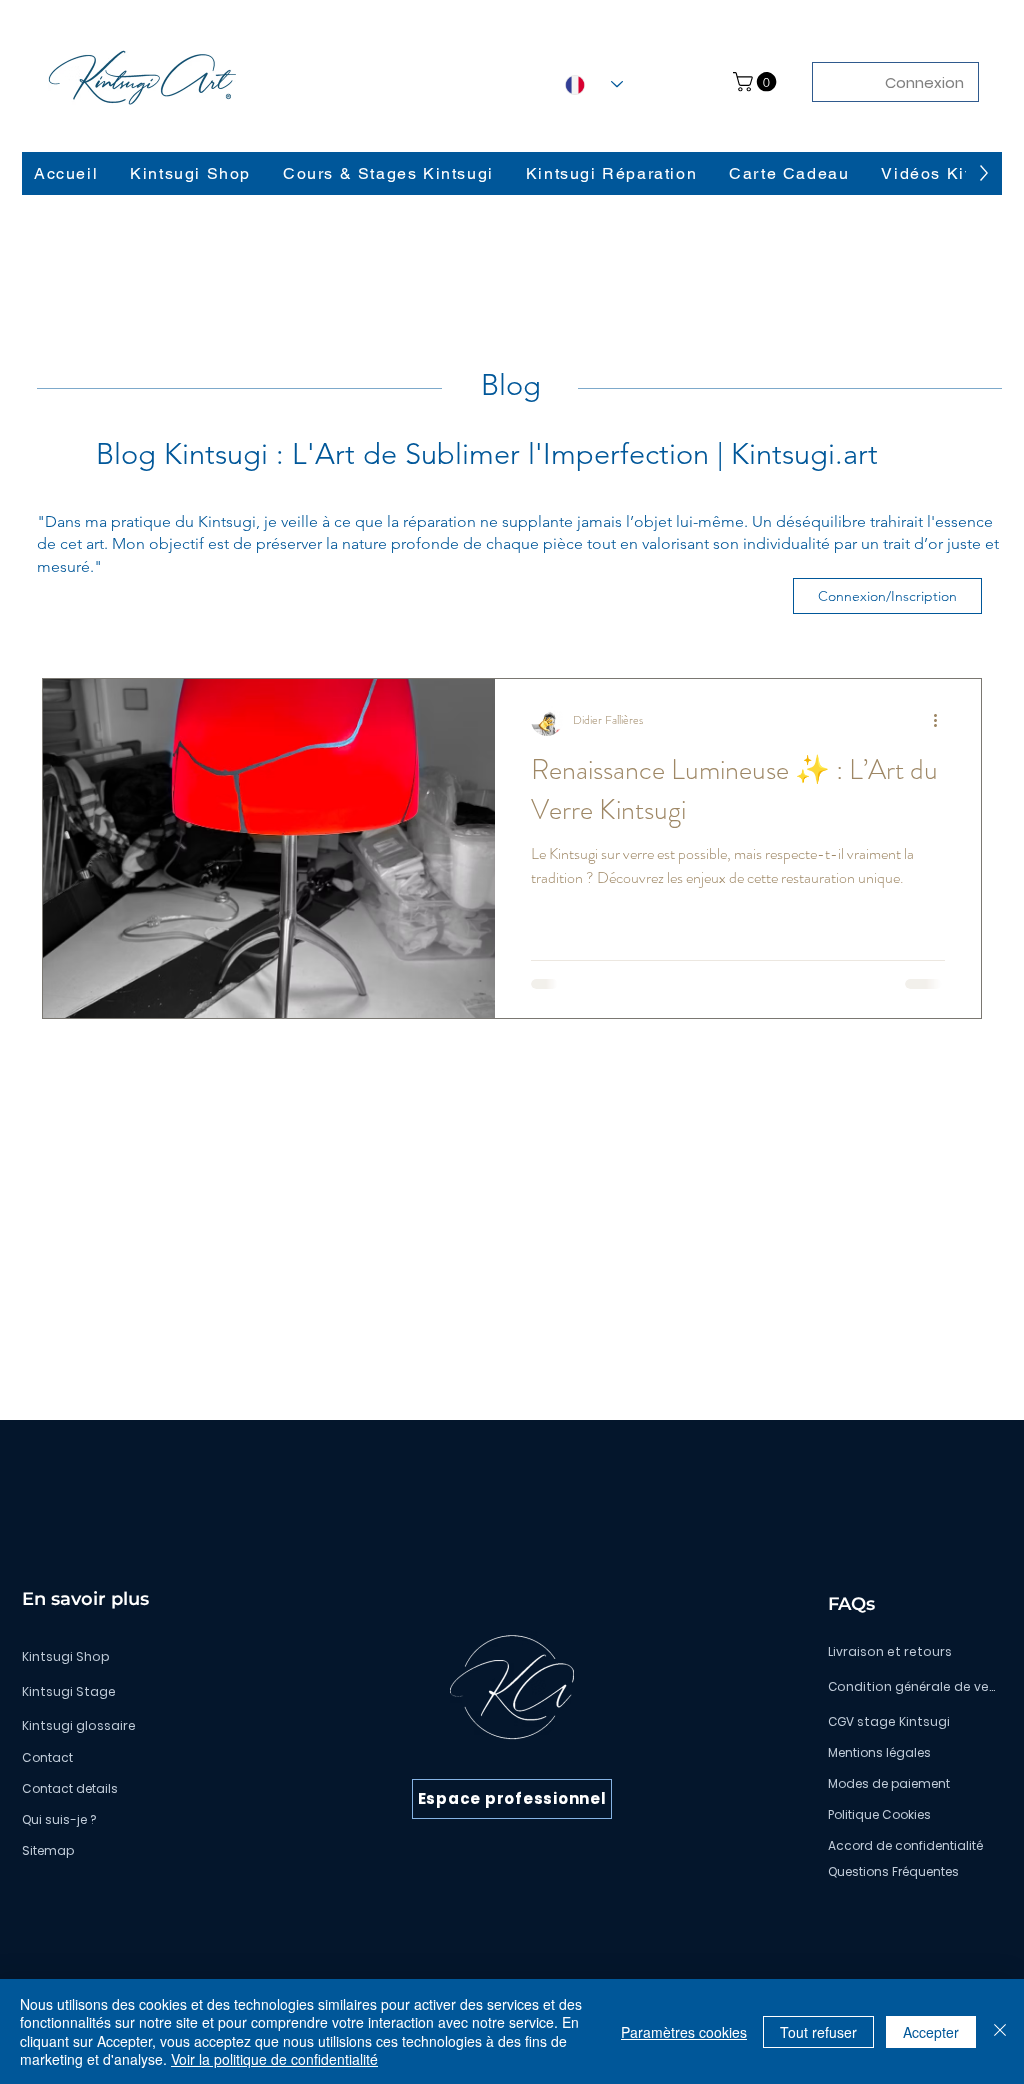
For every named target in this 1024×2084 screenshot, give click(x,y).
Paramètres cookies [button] (684, 2032)
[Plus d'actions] (942, 720)
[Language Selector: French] (594, 84)
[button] (757, 82)
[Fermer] (1000, 2031)
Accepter (931, 2032)
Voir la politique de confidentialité (274, 2059)
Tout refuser (818, 2032)
